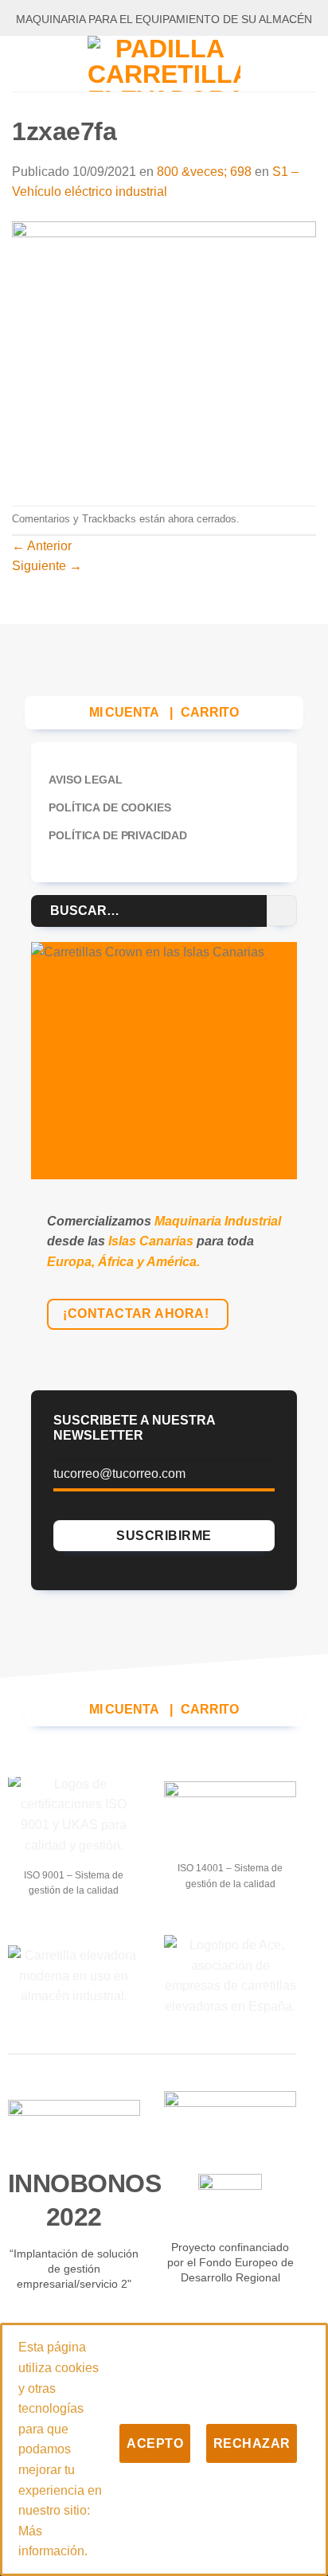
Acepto (155, 2443)
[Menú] (21, 63)
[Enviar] (282, 911)
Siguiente (47, 566)
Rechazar (252, 2443)
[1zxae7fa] (164, 353)
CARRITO (210, 712)
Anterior (42, 546)
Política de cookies (109, 807)
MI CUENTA (124, 712)
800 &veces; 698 (204, 172)
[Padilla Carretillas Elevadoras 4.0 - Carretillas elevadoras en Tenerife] (164, 64)
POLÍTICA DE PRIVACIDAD (117, 835)
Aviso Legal (85, 780)
